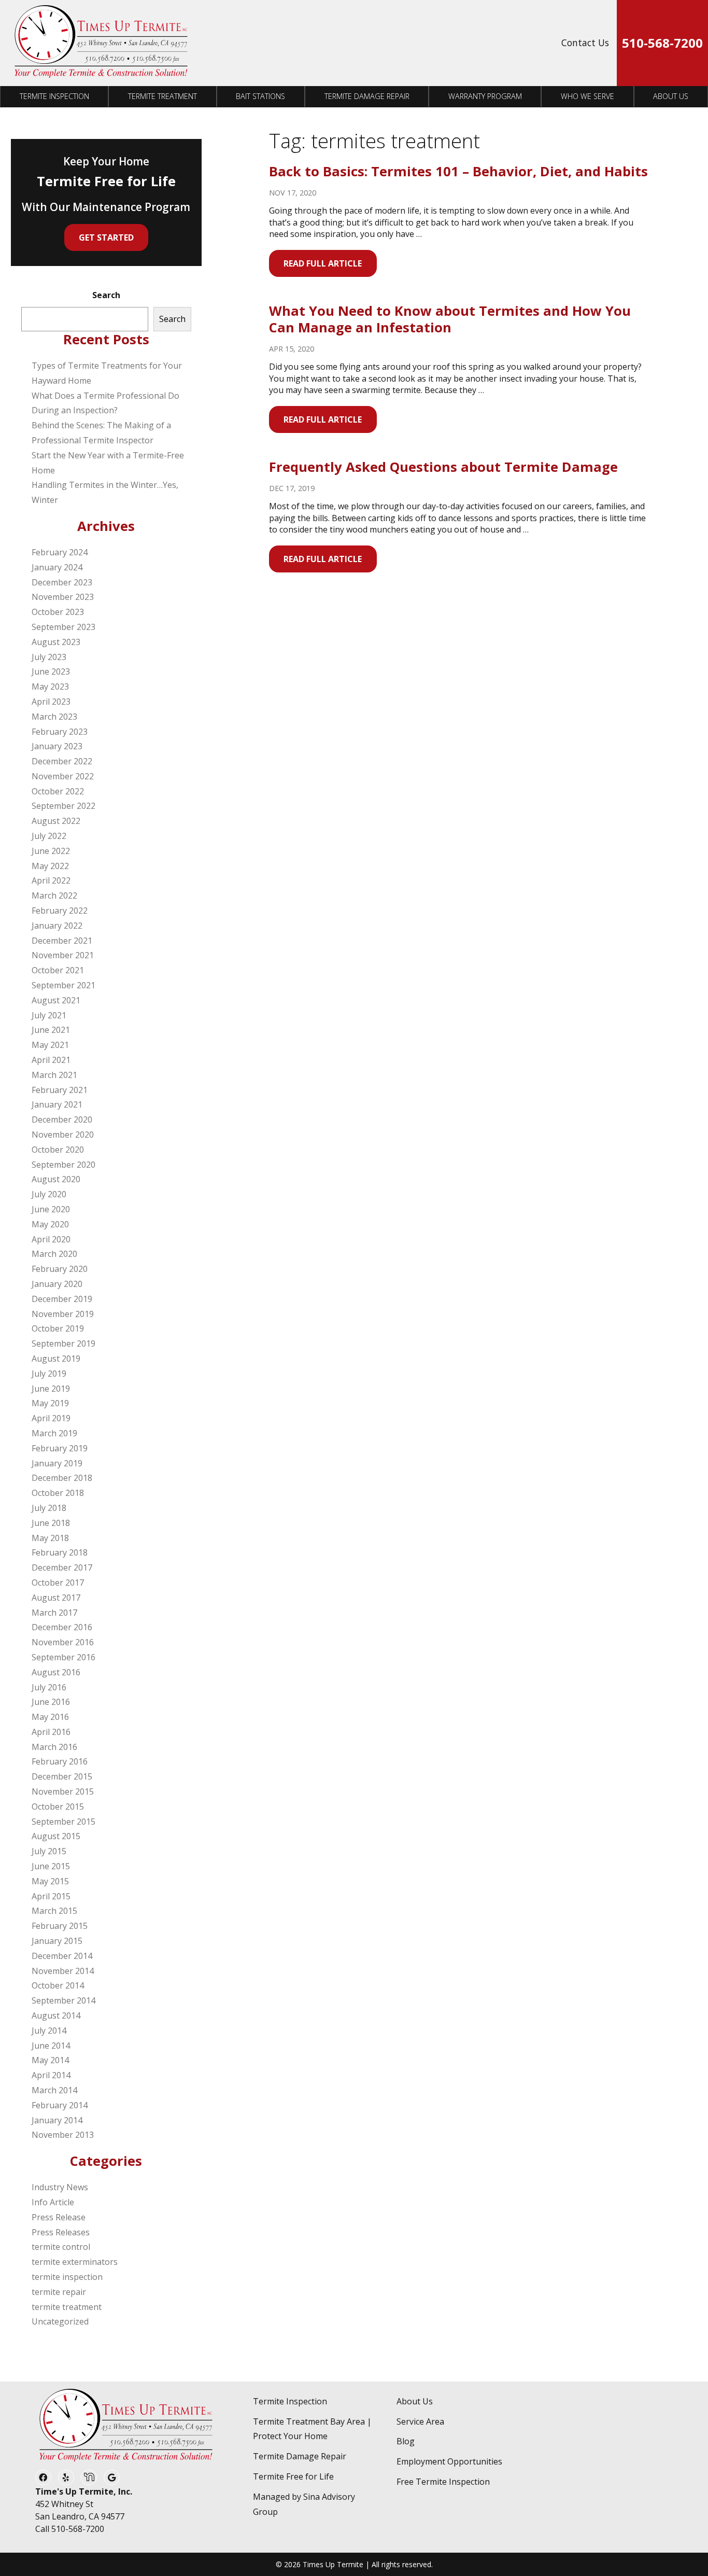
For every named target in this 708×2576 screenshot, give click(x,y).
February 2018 (60, 1552)
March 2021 (54, 1075)
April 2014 (51, 2075)
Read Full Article (323, 263)
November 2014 (63, 1971)
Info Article (53, 2202)
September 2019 (63, 1343)
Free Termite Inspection (443, 2482)
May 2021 (50, 1045)
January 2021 (57, 1104)
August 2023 (56, 642)
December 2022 (62, 761)
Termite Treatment (162, 96)
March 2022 (54, 895)
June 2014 (51, 2046)
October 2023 (58, 612)
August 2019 (56, 1359)
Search (106, 295)
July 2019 (49, 1374)
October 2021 (58, 970)
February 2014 (60, 2105)
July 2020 (49, 1194)
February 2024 (60, 552)
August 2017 (56, 1598)
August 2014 (56, 2015)
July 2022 (49, 836)
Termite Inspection (54, 96)
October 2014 (58, 1985)
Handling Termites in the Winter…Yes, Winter (105, 492)
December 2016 (62, 1627)
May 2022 (50, 866)
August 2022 (56, 821)
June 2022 (51, 851)
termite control (61, 2247)
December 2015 (62, 1776)
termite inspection (67, 2277)
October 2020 (58, 1150)
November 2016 (63, 1642)
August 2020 (56, 1179)
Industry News (60, 2187)
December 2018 (62, 1478)
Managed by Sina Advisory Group (304, 2504)
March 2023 (54, 717)
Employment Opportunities (449, 2461)
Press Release (59, 2217)
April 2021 (51, 1060)
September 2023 (63, 627)
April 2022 (51, 880)
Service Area (420, 2421)
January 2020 (57, 1284)
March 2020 (54, 1254)
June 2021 (51, 1030)
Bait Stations (260, 96)
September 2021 (63, 985)
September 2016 (63, 1657)
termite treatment (67, 2307)
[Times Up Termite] (101, 43)
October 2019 (58, 1328)
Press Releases (61, 2232)
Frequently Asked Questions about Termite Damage (443, 467)
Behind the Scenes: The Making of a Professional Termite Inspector (101, 433)
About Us (671, 96)
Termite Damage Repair (367, 96)
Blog (406, 2441)
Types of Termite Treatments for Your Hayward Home (107, 373)
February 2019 (60, 1448)
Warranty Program (485, 96)
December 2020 (62, 1119)
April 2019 (51, 1418)
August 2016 (56, 1672)
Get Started (106, 237)
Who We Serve (587, 96)
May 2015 (50, 1881)
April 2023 (51, 702)
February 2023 (60, 732)
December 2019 (62, 1299)
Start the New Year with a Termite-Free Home (108, 463)
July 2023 (49, 657)
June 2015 (51, 1866)
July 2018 (49, 1508)
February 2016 (60, 1761)
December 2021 (62, 941)
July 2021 (49, 1015)
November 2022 (63, 776)
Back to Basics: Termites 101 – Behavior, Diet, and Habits (458, 171)
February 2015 (60, 1926)
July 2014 (49, 2031)
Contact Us (585, 43)
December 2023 (62, 582)
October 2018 (58, 1493)
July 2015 (49, 1851)
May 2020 (50, 1224)
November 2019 (63, 1314)
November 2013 (63, 2135)
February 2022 (60, 911)
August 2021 (56, 1000)
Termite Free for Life (293, 2476)
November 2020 (63, 1135)
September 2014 (63, 2000)
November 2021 (63, 955)
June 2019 (51, 1389)
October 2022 (58, 791)
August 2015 (56, 1836)
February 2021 (60, 1090)
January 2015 (57, 1941)
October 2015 (58, 1807)
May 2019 (50, 1403)
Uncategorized (60, 2321)
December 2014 (62, 1956)
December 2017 (62, 1567)
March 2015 (54, 1911)
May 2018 (50, 1538)
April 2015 (51, 1896)
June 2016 (51, 1702)
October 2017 (58, 1583)
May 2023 (50, 687)
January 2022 (57, 926)
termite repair (59, 2292)
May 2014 (50, 2060)
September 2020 (63, 1165)
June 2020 (51, 1209)
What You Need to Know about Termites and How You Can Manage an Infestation (450, 319)
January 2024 (57, 567)
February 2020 (60, 1269)
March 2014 (54, 2090)
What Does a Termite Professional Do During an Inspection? (105, 403)
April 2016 (51, 1732)
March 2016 (54, 1747)
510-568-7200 (662, 43)
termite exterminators (75, 2262)
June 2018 (51, 1523)
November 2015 (63, 1791)
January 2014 (57, 2120)
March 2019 (54, 1433)
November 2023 (63, 597)
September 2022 (63, 806)
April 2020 (51, 1239)
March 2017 (54, 1613)
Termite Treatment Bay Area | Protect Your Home (312, 2429)
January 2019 (57, 1463)
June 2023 (51, 671)
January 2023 (57, 746)
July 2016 (49, 1687)
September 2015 (63, 1822)
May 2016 (50, 1717)
